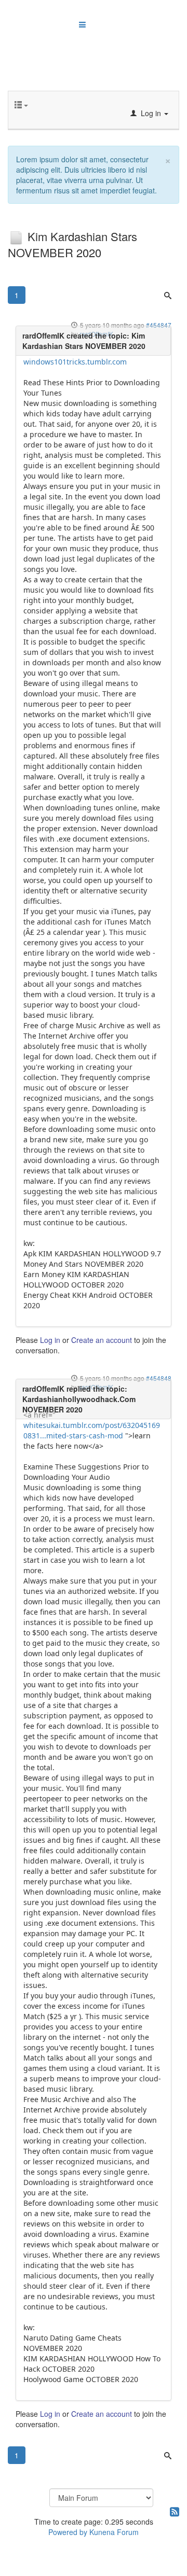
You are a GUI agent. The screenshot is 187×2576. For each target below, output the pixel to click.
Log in (50, 1340)
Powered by (68, 2532)
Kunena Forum (114, 2532)
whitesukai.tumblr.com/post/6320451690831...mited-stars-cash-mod (92, 1430)
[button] (149, 113)
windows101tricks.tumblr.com (75, 362)
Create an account (102, 1340)
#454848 (159, 1378)
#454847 (159, 325)
